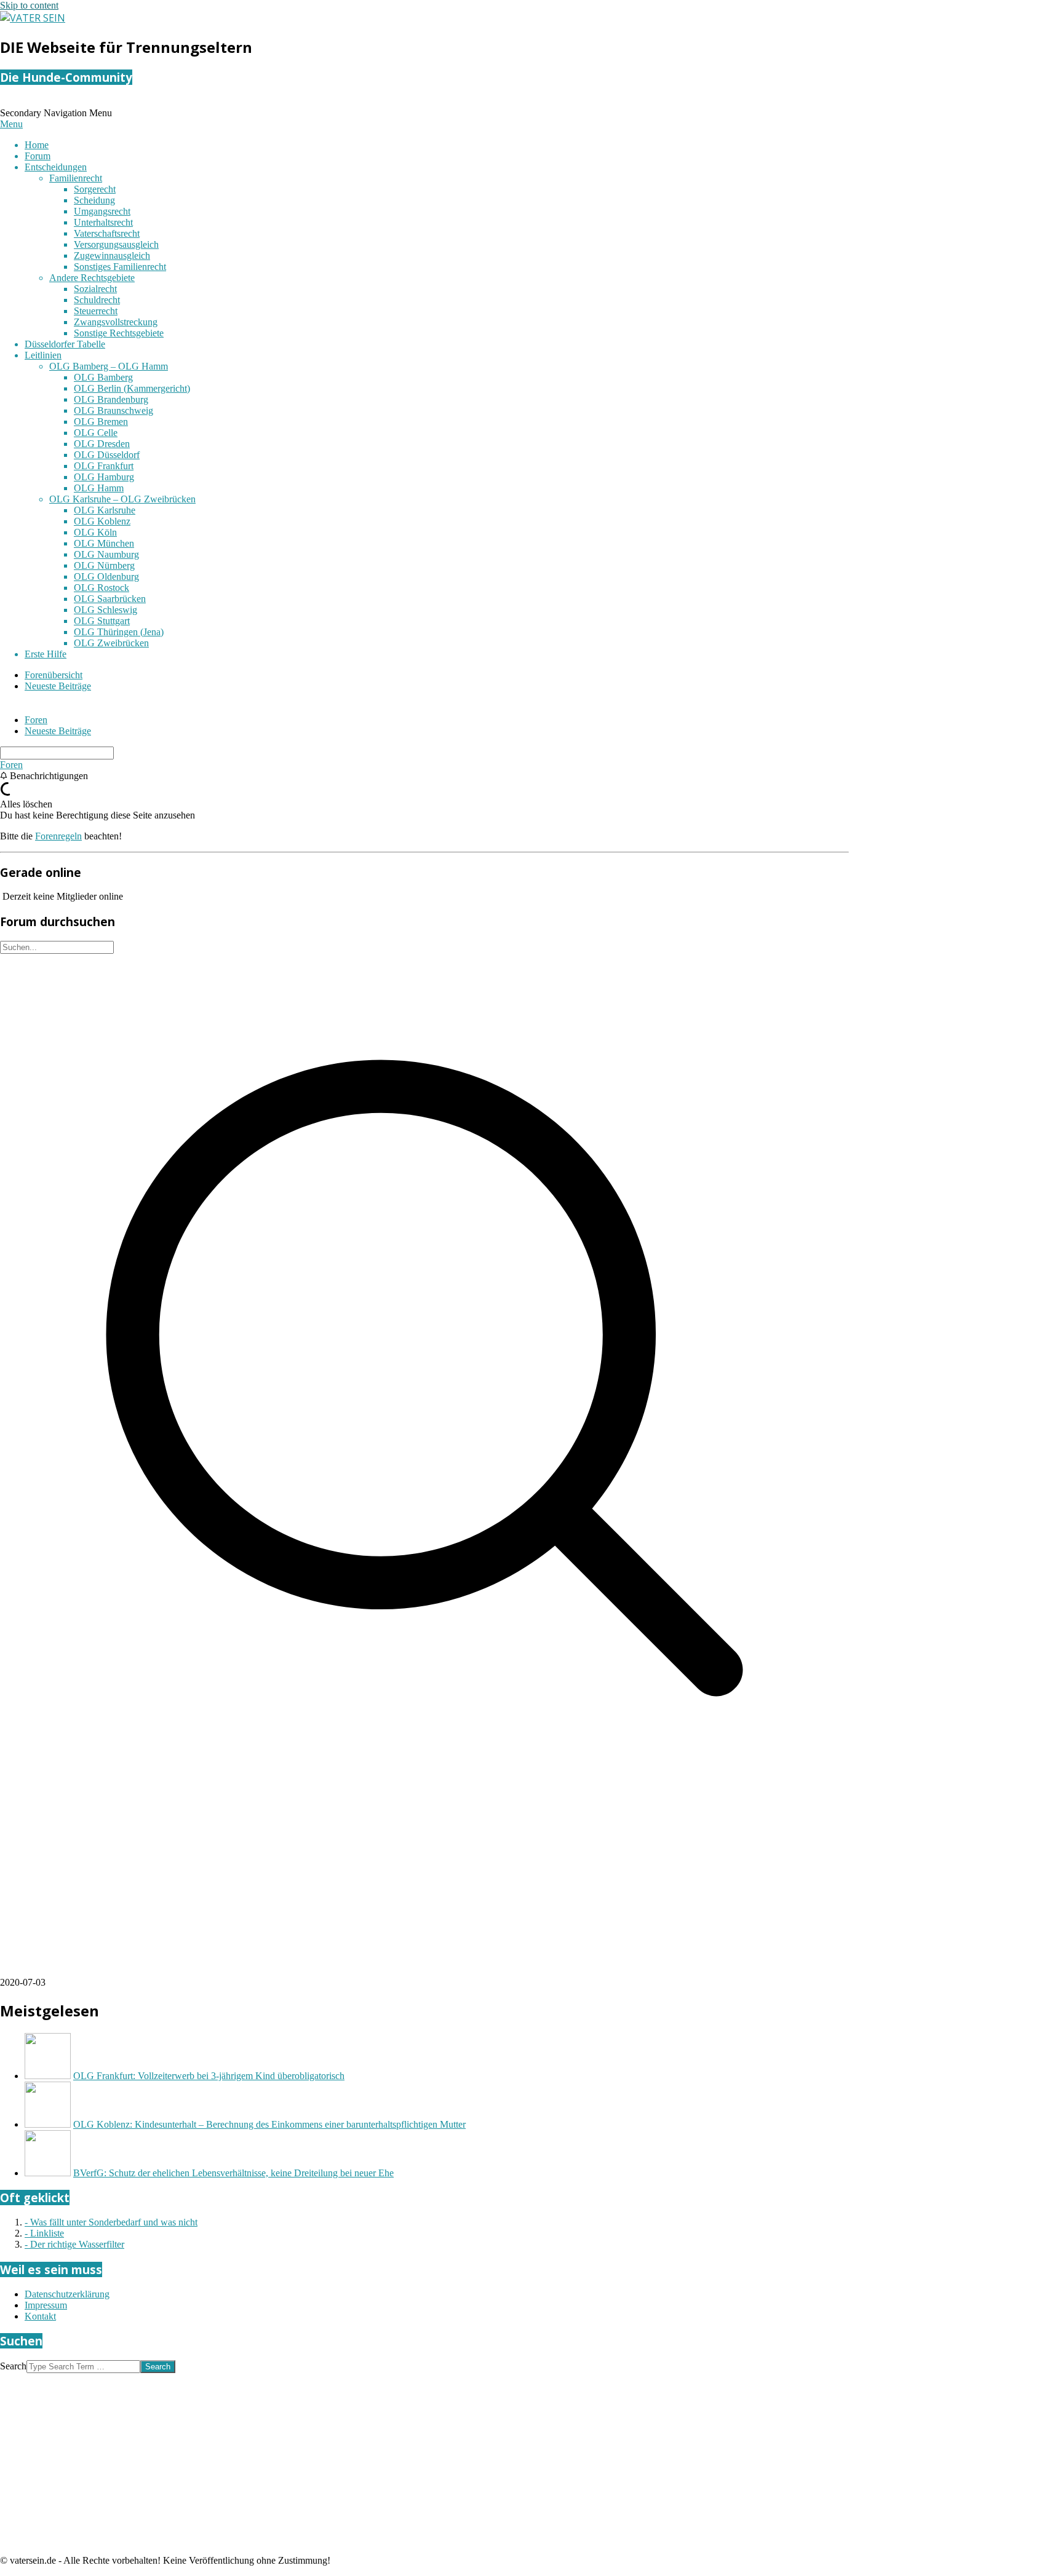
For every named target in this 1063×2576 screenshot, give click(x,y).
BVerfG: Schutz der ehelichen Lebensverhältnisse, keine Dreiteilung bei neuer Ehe (233, 2173)
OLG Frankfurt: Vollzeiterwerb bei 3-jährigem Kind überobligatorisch (209, 2076)
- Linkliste (44, 2233)
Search (13, 2366)
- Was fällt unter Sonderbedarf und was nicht (111, 2222)
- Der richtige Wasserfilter (74, 2244)
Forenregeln (58, 836)
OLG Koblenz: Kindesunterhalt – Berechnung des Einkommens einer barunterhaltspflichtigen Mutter (269, 2124)
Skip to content (29, 5)
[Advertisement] (369, 1891)
